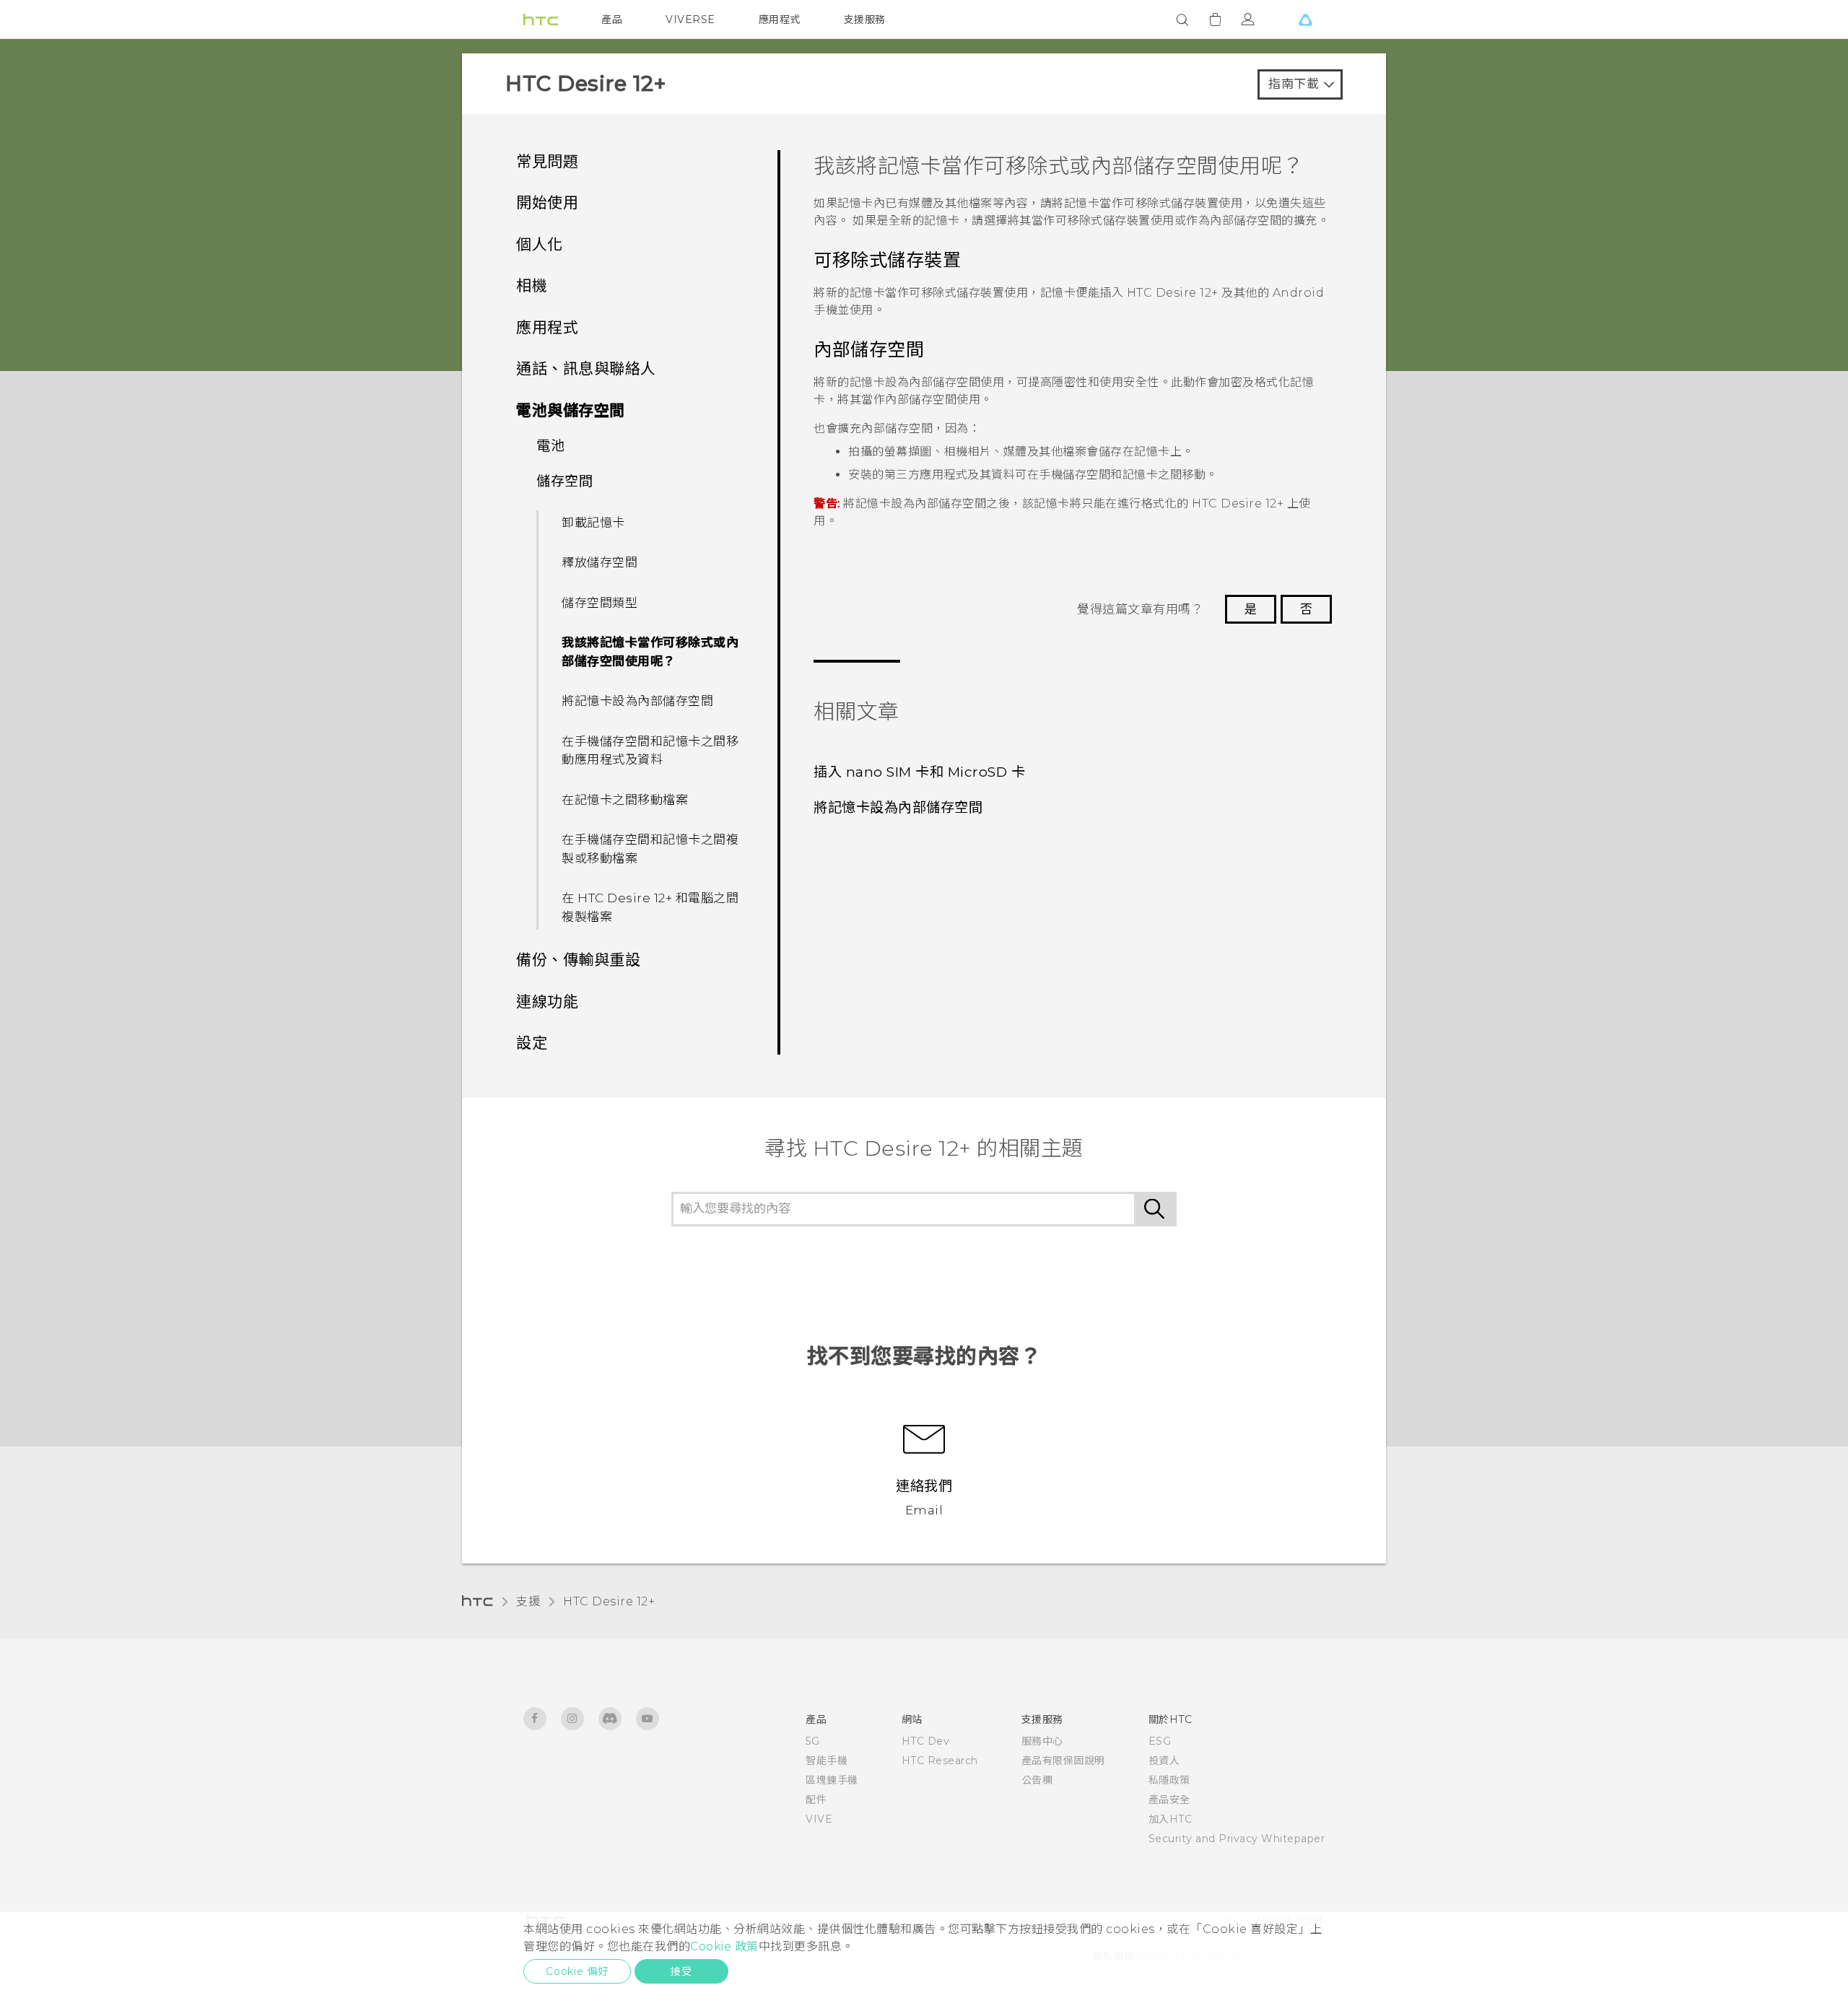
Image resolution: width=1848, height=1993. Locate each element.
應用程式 (780, 19)
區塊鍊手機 (832, 1780)
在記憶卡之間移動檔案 (625, 800)
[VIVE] (1305, 19)
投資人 (1164, 1761)
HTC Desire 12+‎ (609, 1601)
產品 (612, 19)
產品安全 (1169, 1800)
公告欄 (1037, 1780)
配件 (816, 1800)
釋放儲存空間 (600, 562)
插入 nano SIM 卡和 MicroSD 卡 (919, 772)
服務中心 (1042, 1741)
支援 (528, 1601)
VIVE (819, 1819)
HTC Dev (926, 1741)
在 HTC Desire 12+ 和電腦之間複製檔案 (650, 907)
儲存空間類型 (600, 603)
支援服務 (865, 19)
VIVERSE (690, 19)
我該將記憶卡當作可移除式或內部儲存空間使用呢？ (650, 652)
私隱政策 (1169, 1780)
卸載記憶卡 (593, 523)
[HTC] (541, 19)
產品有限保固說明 (1063, 1761)
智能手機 (827, 1761)
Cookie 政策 (724, 1946)
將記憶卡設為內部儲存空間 (637, 701)
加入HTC (1171, 1819)
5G (812, 1741)
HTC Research (940, 1761)
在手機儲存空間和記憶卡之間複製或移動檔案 (650, 849)
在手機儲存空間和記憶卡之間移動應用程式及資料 (650, 751)
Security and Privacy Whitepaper (1237, 1839)
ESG (1160, 1741)
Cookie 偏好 (577, 1971)
